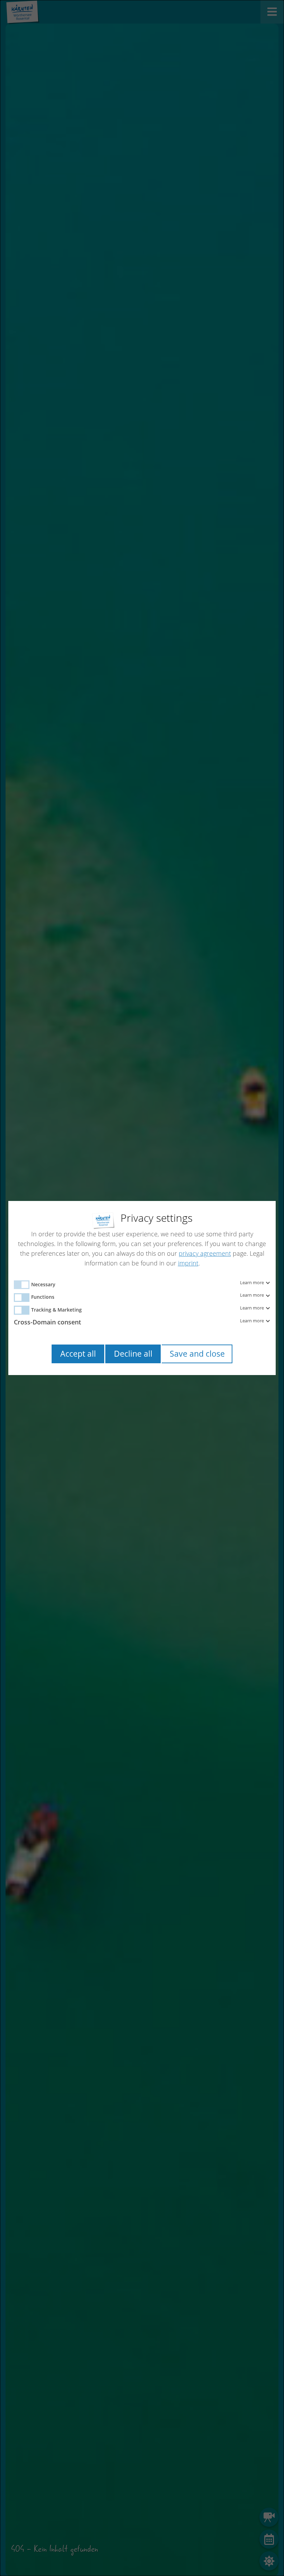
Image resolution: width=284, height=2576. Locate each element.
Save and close (197, 1354)
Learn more (252, 1283)
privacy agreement (205, 1253)
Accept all (78, 1354)
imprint (188, 1263)
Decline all (133, 1354)
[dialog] (142, 1288)
